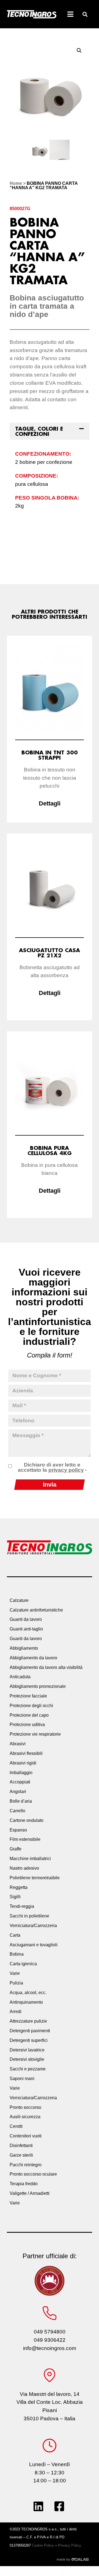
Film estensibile (25, 1839)
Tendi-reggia (22, 1906)
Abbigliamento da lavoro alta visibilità (46, 1667)
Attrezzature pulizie (28, 2021)
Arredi (16, 2012)
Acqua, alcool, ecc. (28, 1993)
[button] (85, 14)
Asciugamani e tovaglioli (34, 1945)
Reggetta (19, 1887)
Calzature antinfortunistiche (36, 1610)
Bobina (17, 1954)
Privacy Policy (70, 2545)
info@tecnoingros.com (50, 2348)
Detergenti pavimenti (30, 2031)
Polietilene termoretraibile (35, 1878)
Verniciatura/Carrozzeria (33, 1926)
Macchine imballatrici (30, 1859)
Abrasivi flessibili (26, 1753)
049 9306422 (50, 2340)
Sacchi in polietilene (29, 1916)
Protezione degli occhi (31, 1706)
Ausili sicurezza (25, 2117)
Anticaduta (20, 1677)
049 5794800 (50, 2332)
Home (16, 183)
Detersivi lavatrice (27, 2050)
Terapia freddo (24, 2184)
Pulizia (16, 1983)
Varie (15, 1973)
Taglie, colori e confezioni (39, 431)
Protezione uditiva (27, 1725)
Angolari (18, 1792)
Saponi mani (22, 2079)
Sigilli (15, 1897)
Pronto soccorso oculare (33, 2174)
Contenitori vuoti (26, 2136)
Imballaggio (21, 1773)
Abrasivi (18, 1744)
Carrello (17, 1811)
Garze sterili (21, 2155)
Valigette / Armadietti (30, 2193)
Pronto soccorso (25, 2107)
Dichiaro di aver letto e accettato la (52, 1467)
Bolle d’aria (21, 1801)
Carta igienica (23, 1964)
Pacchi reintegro (26, 2165)
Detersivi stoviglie (27, 2059)
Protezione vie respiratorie (35, 1734)
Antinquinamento (26, 2002)
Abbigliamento (24, 1648)
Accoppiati (20, 1782)
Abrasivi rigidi (23, 1763)
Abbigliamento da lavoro (33, 1658)
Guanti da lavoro (26, 1619)
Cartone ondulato (27, 1820)
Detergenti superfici (29, 2040)
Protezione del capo (29, 1715)
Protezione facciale (28, 1696)
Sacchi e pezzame (28, 2069)
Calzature (19, 1600)
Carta (15, 1935)
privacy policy (66, 1470)
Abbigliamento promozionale (38, 1686)
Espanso (18, 1830)
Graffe (16, 1849)
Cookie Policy (43, 2545)
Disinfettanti (21, 2146)
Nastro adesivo (24, 1868)
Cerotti (16, 2126)
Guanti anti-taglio (26, 1629)
